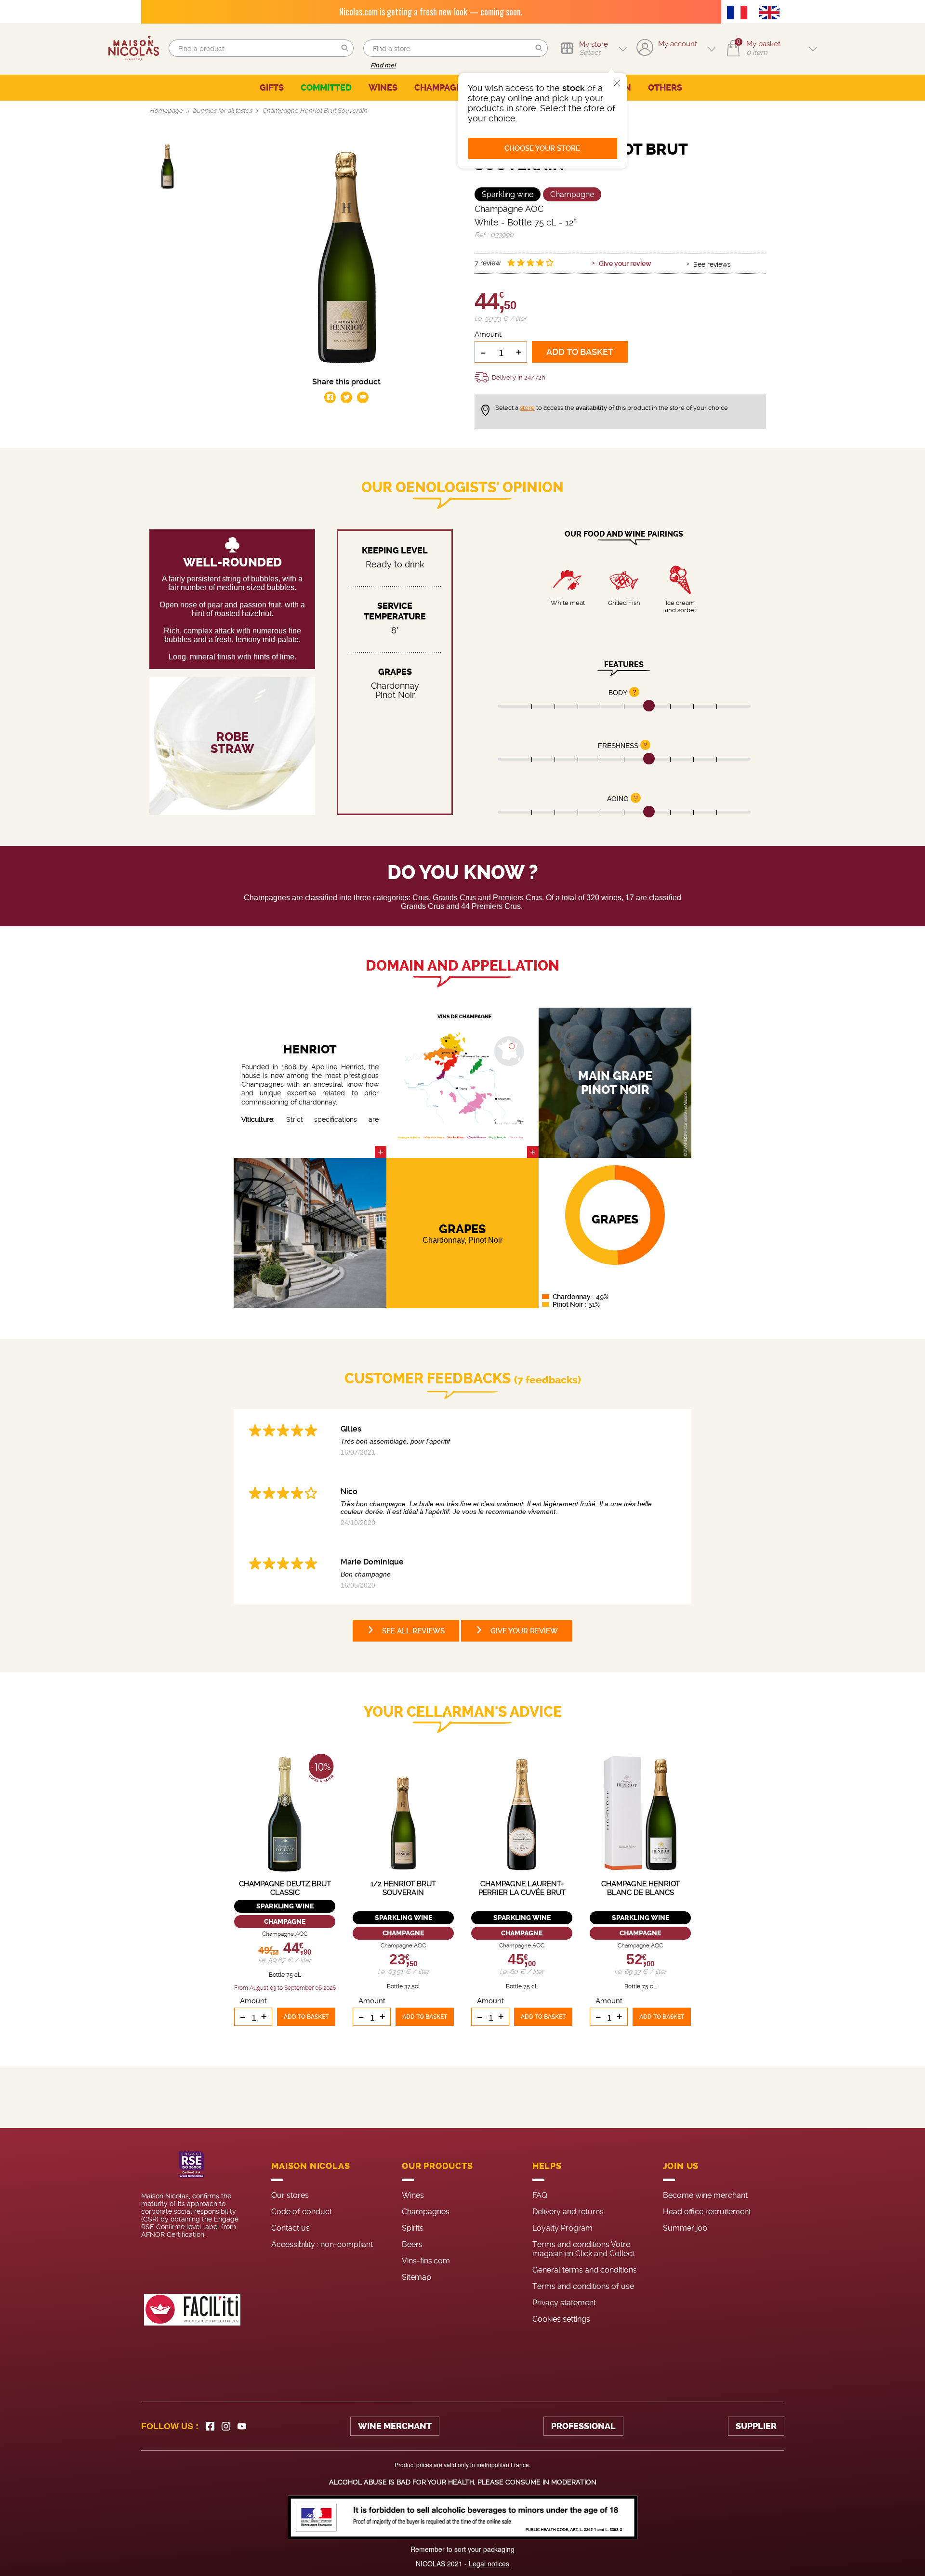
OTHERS (665, 88)
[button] (345, 48)
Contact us (291, 2228)
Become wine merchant (705, 2195)
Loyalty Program (562, 2228)
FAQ (540, 2195)
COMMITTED (326, 88)
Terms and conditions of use (583, 2286)
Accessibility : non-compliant (322, 2244)
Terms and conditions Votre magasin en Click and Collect (583, 2249)
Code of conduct (302, 2212)
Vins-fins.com (426, 2261)
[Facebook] (210, 2426)
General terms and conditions (585, 2270)
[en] (772, 13)
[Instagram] (226, 2426)
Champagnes (426, 2212)
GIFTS (272, 88)
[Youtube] (242, 2426)
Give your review (625, 263)
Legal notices (489, 2563)
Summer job (685, 2228)
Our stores (290, 2195)
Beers (412, 2244)
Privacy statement (564, 2303)
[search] (261, 48)
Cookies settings (561, 2319)
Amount (488, 334)
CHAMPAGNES (444, 88)
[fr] (740, 13)
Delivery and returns (568, 2212)
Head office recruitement (707, 2212)
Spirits (413, 2228)
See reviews (712, 264)
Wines (413, 2195)
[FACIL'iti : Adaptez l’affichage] (192, 2310)
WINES (383, 88)
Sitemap (416, 2277)
